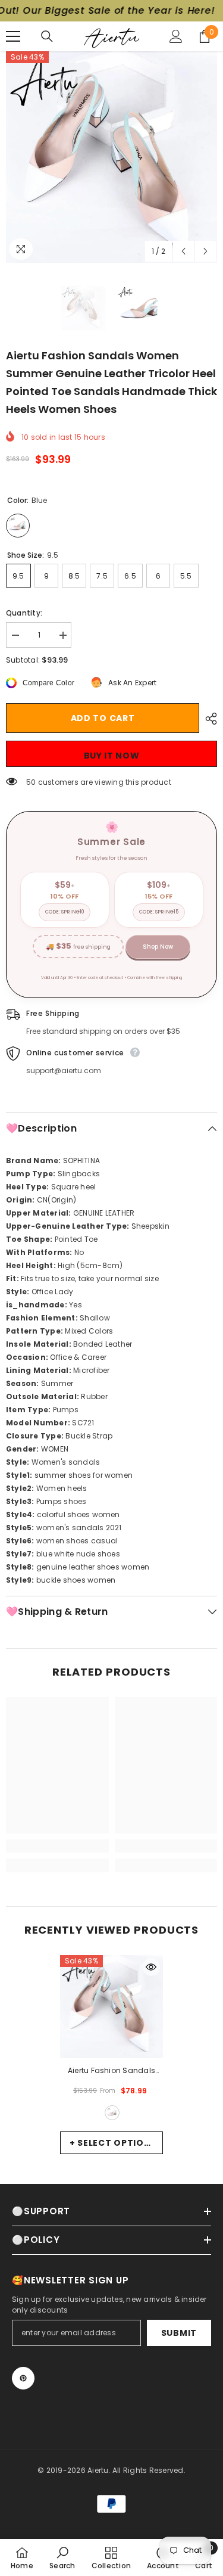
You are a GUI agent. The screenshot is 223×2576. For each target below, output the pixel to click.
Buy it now (112, 756)
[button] (183, 251)
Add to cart (103, 718)
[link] (57, 1846)
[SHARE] (208, 719)
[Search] (47, 36)
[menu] (13, 36)
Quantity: (24, 613)
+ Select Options (113, 2143)
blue (112, 2113)
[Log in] (176, 36)
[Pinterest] (23, 2378)
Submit (179, 2333)
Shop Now (158, 947)
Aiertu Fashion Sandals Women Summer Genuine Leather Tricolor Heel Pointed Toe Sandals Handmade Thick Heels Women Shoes (111, 2071)
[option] (111, 157)
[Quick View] (151, 1967)
